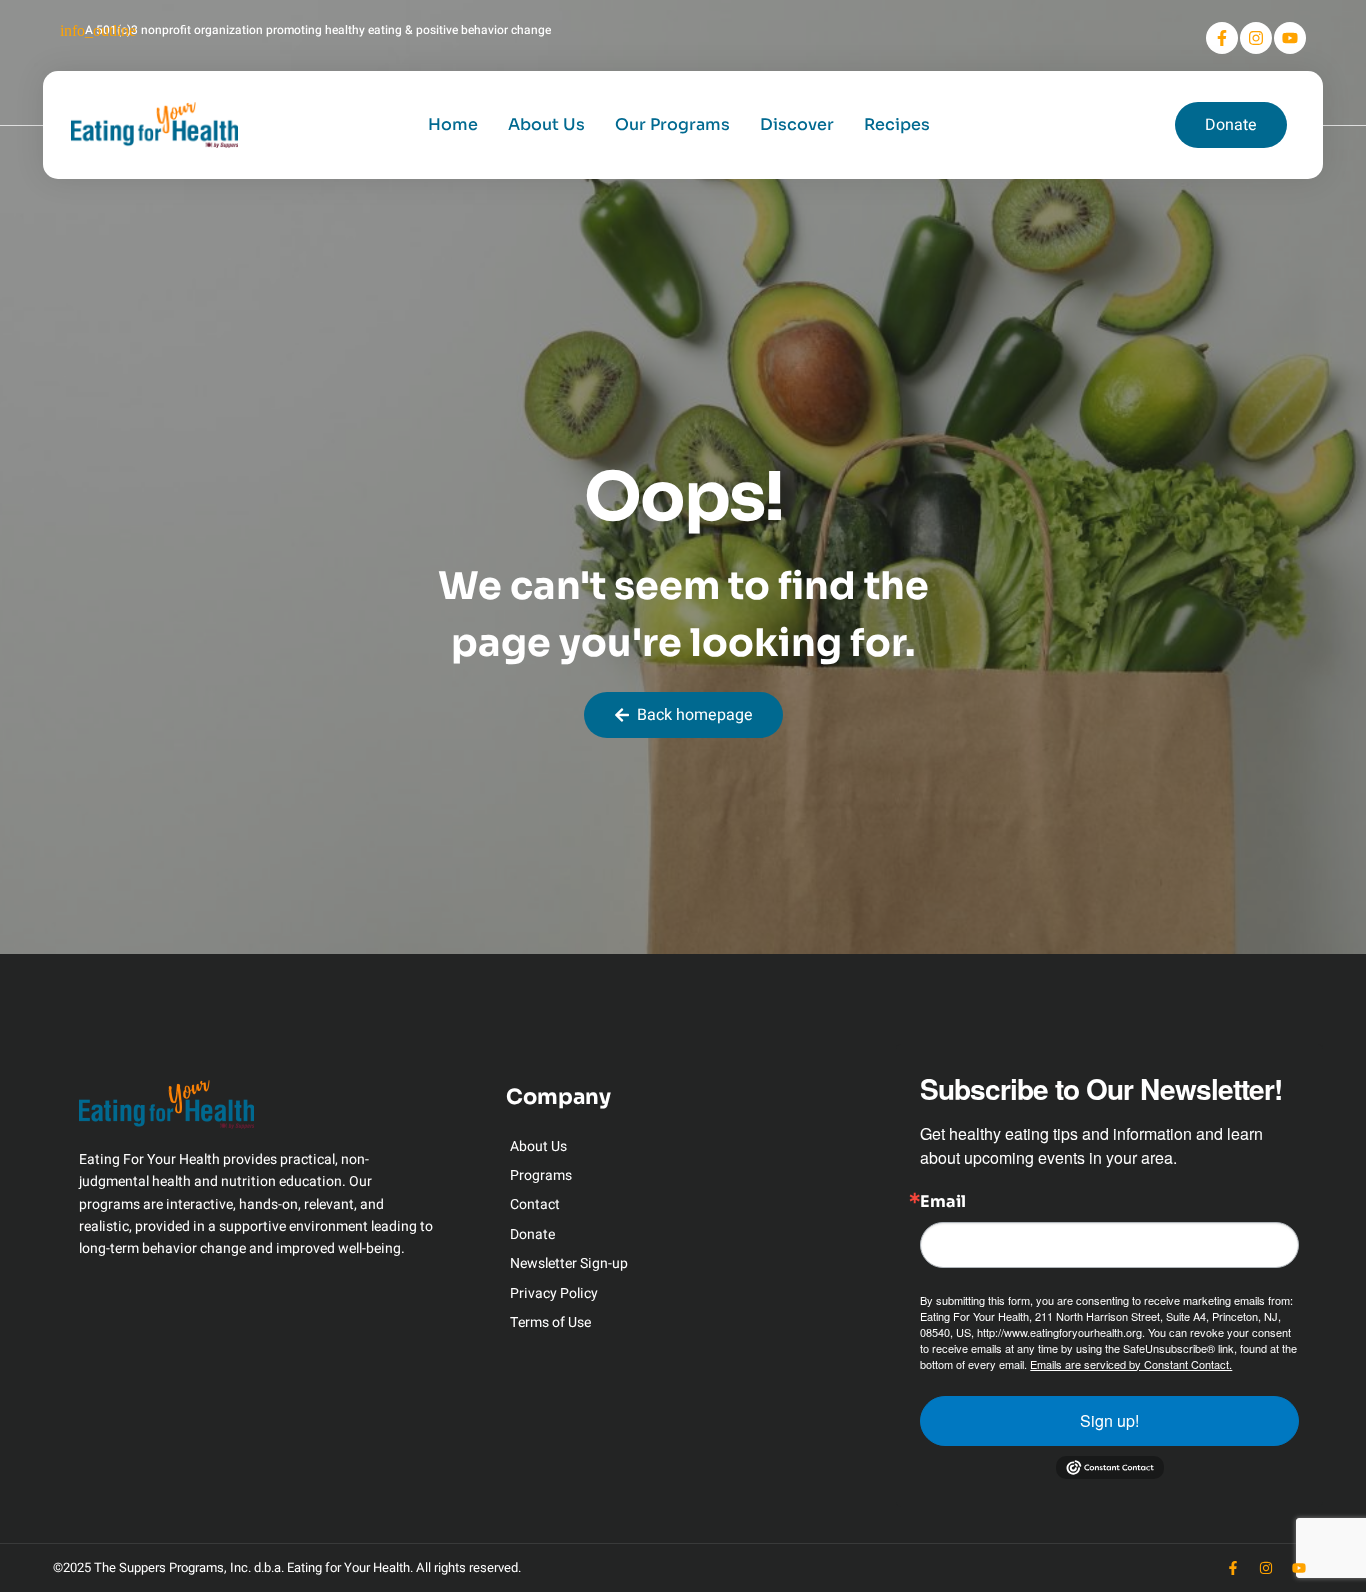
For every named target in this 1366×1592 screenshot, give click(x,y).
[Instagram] (1256, 38)
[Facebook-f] (1222, 38)
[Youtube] (1290, 38)
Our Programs (672, 124)
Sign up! (1109, 1420)
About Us (546, 124)
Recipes (897, 124)
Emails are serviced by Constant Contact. (1131, 1364)
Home (453, 124)
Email (943, 1202)
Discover (797, 124)
